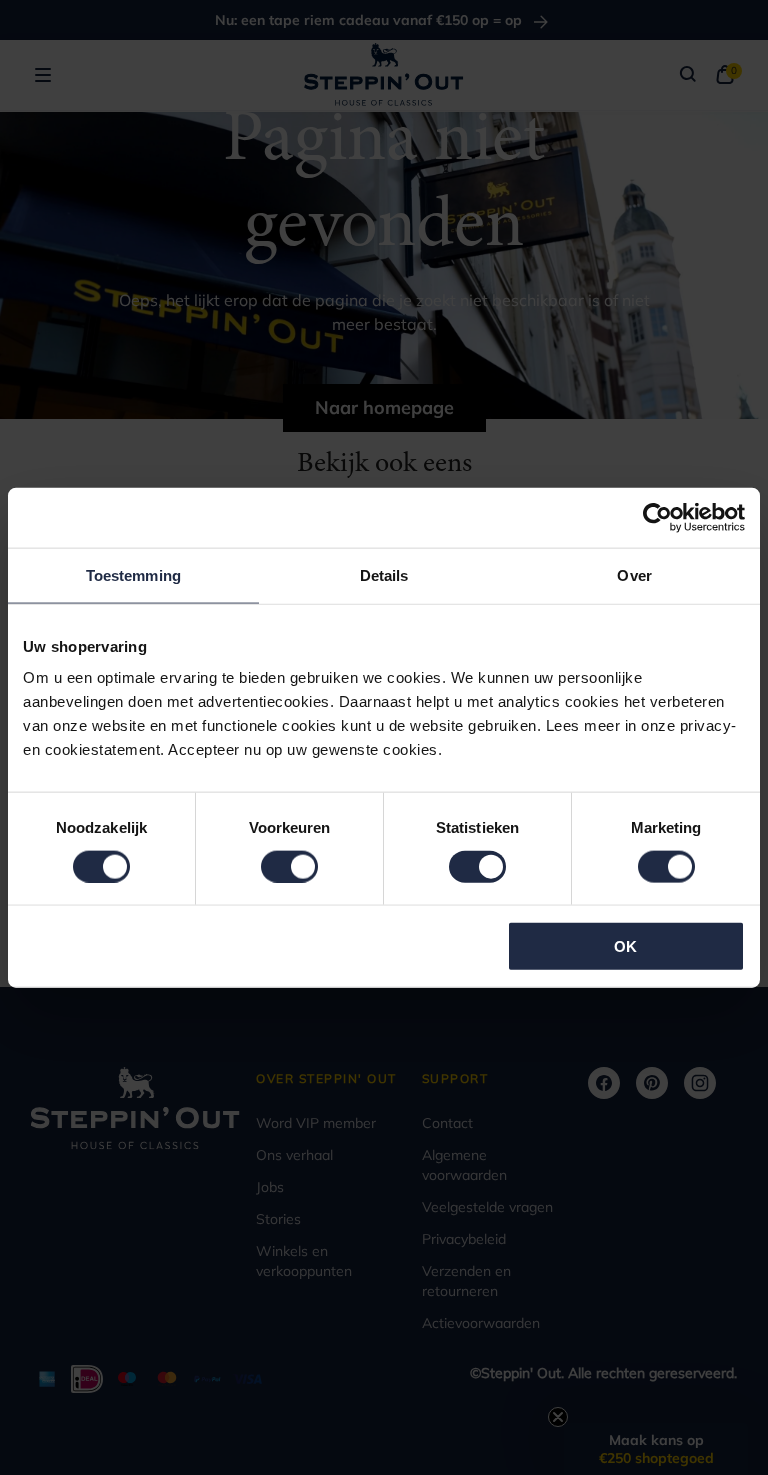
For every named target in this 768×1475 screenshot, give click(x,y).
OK (625, 946)
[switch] (289, 866)
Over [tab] (634, 574)
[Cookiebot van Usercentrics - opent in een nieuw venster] (657, 517)
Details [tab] (384, 574)
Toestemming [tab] (133, 574)
